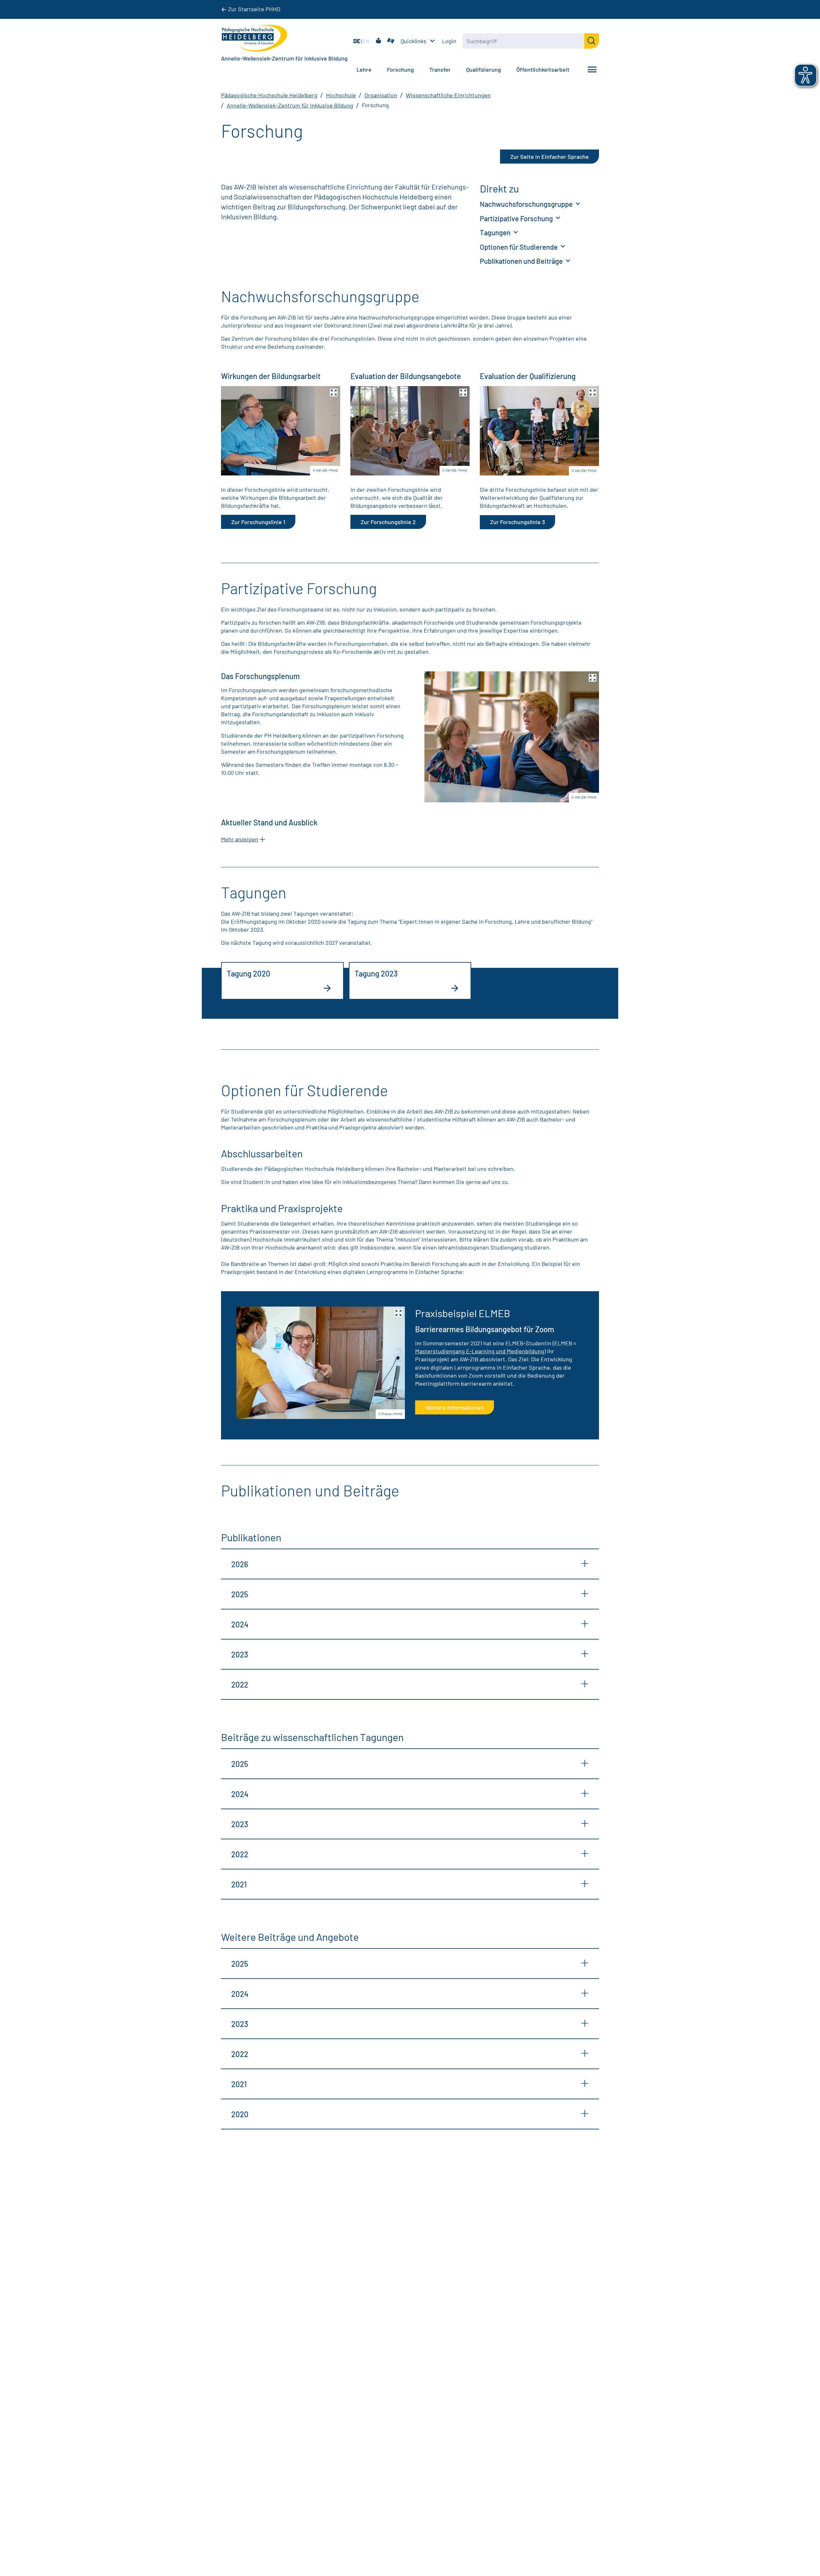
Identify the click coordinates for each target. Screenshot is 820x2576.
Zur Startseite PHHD (254, 9)
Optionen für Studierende (519, 247)
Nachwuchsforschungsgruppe (527, 204)
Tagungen (496, 232)
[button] (281, 431)
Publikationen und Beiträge (522, 261)
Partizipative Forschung (517, 218)
